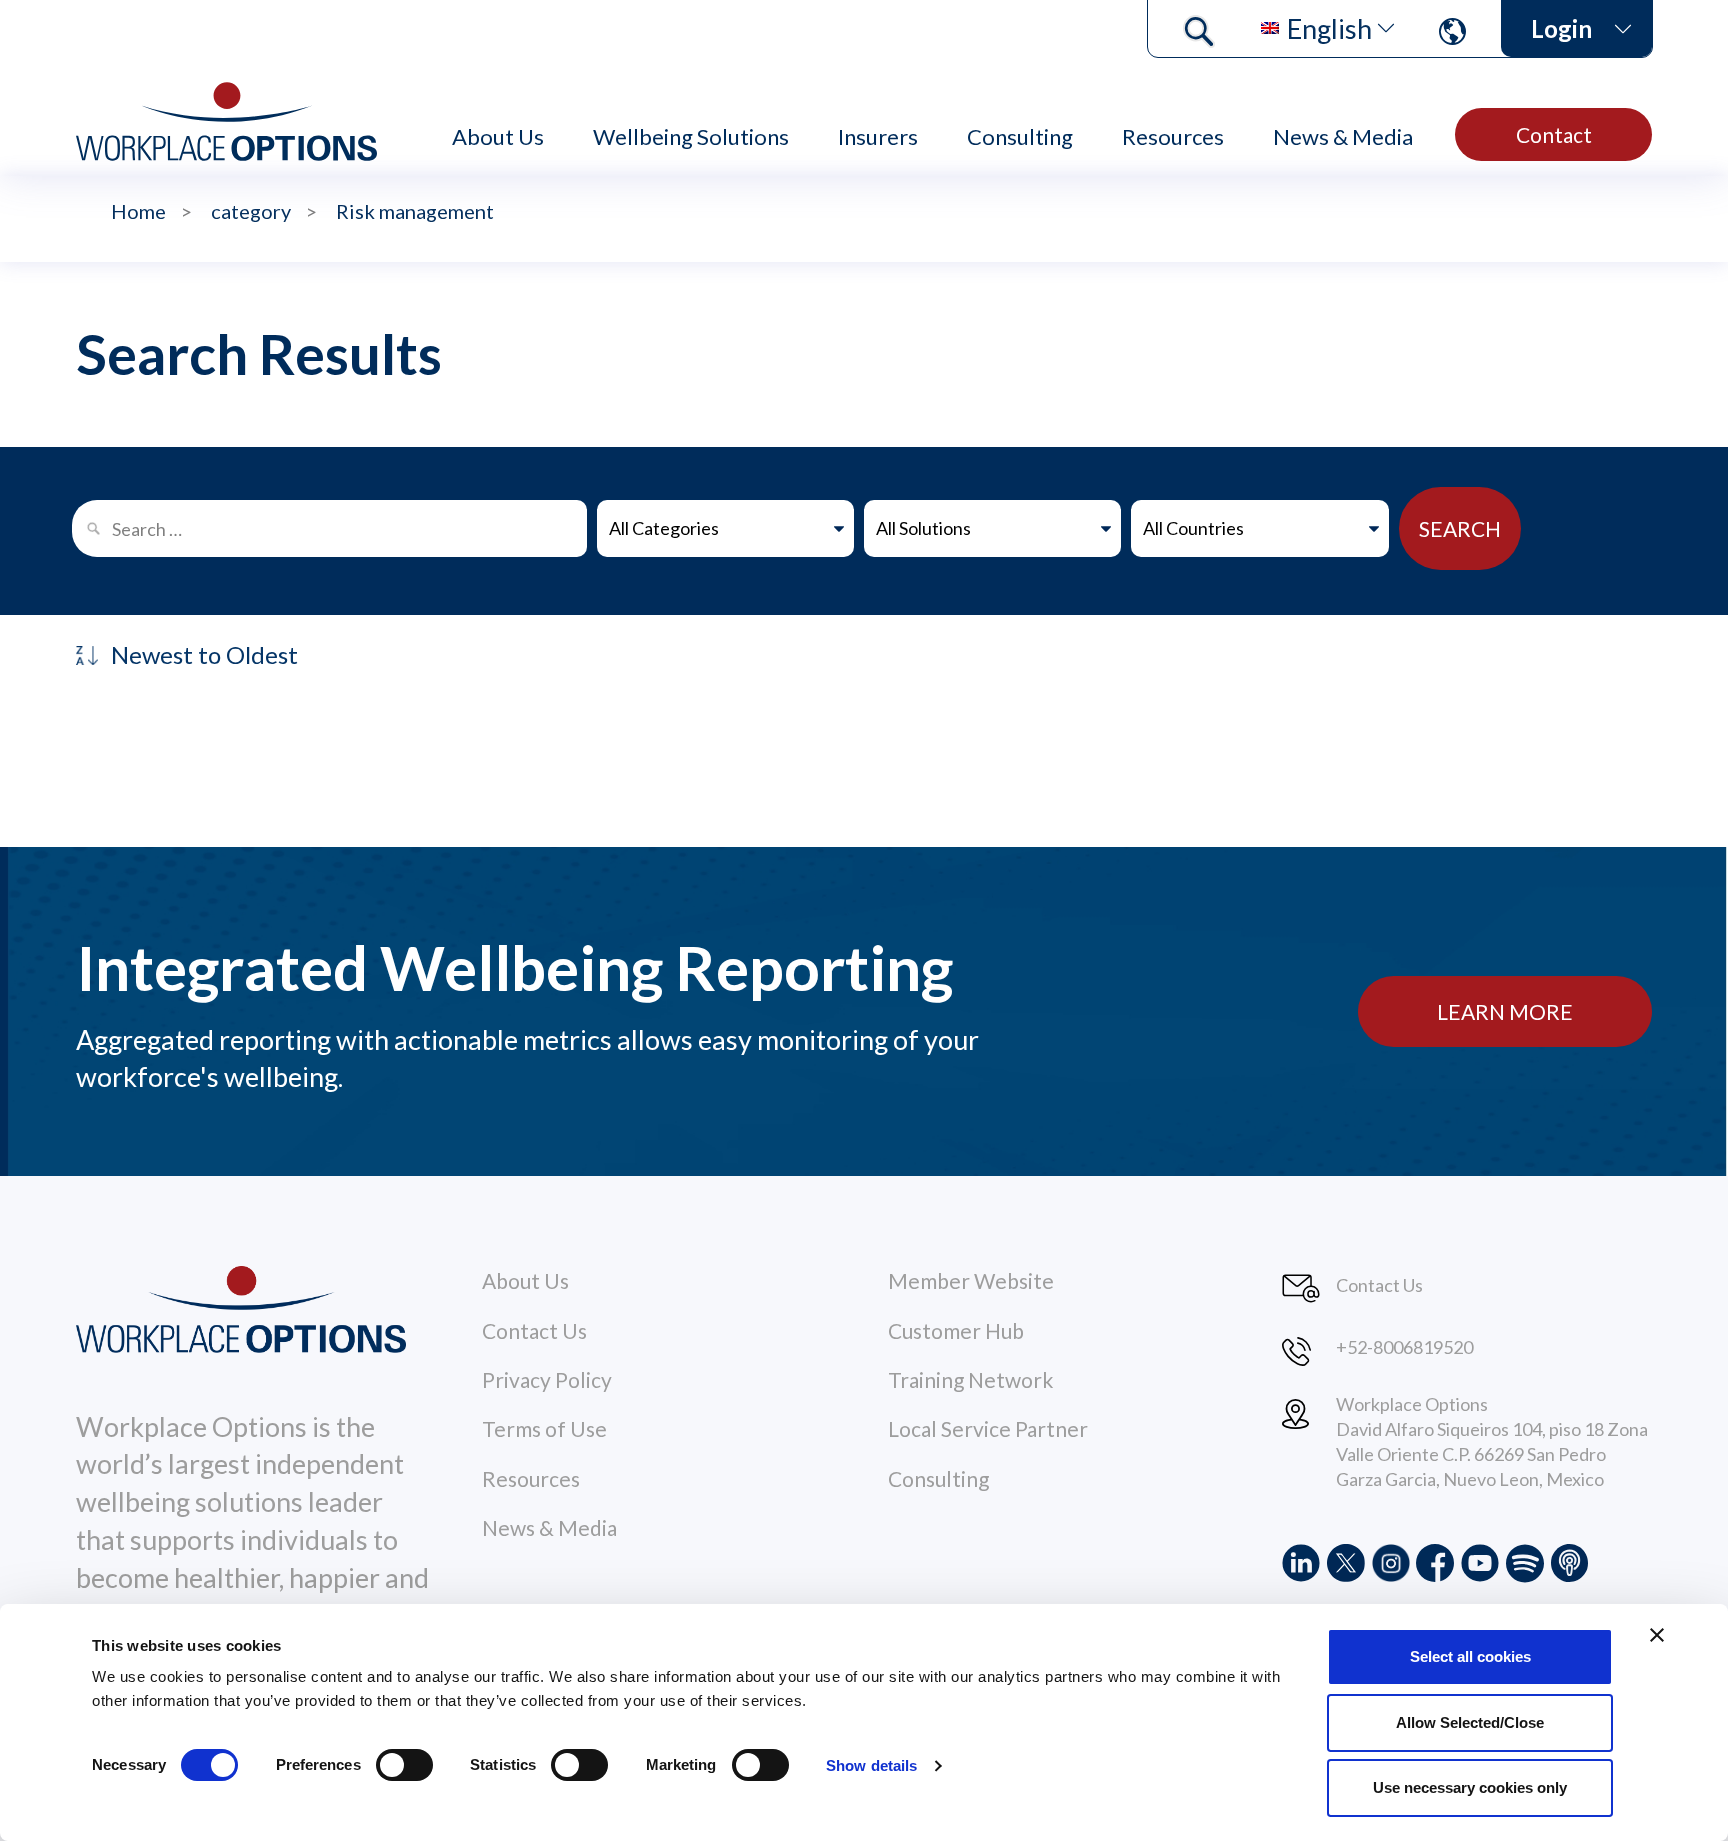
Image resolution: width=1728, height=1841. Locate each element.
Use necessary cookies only (1470, 1787)
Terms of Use (544, 1428)
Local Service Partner (988, 1428)
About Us (498, 136)
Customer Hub (956, 1330)
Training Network (970, 1379)
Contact (1554, 134)
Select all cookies (1470, 1656)
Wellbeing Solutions (691, 136)
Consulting (1020, 136)
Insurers (878, 136)
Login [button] (1561, 28)
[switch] (404, 1765)
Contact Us (534, 1330)
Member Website (971, 1280)
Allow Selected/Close (1470, 1722)
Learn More (1505, 1011)
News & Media (1343, 136)
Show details (871, 1765)
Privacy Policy (547, 1379)
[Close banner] (1657, 1635)
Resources (1173, 136)
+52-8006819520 (1404, 1347)
